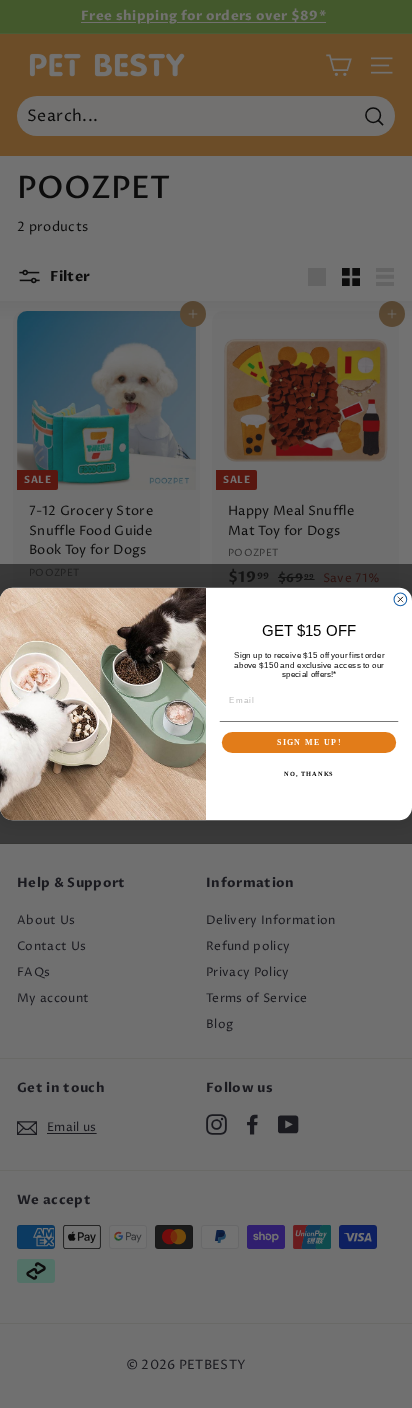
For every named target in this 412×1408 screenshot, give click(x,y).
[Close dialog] (400, 599)
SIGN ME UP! (309, 742)
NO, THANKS (309, 774)
